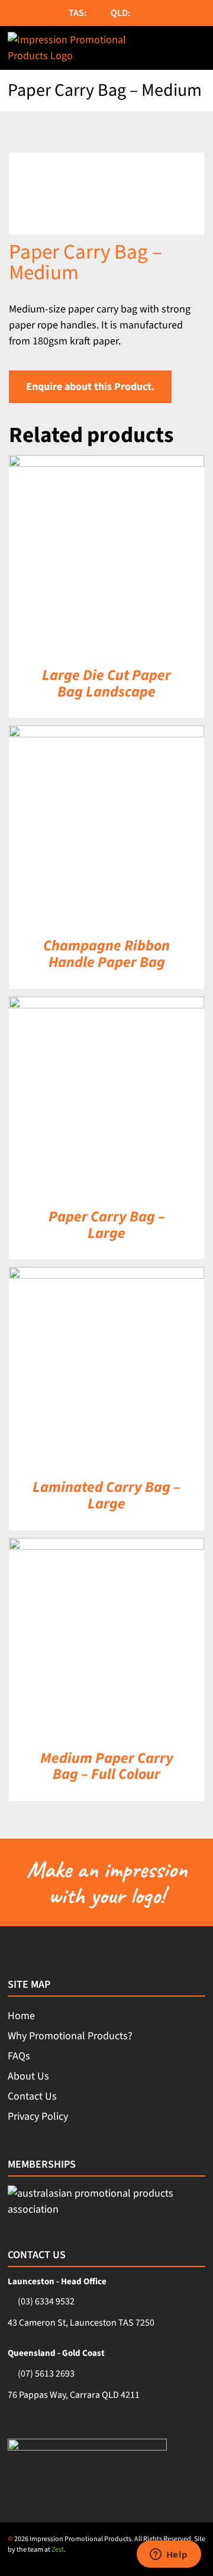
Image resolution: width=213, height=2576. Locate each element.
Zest (58, 2550)
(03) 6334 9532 (46, 2301)
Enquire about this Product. (90, 387)
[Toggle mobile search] (173, 48)
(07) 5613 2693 (46, 2374)
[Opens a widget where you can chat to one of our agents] (169, 2555)
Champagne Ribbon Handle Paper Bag (106, 954)
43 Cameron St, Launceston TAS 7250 (81, 2323)
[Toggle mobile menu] (199, 48)
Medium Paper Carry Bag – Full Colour (107, 1766)
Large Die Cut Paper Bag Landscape (106, 684)
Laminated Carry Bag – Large (106, 1495)
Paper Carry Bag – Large (107, 1225)
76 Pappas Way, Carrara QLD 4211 (74, 2395)
